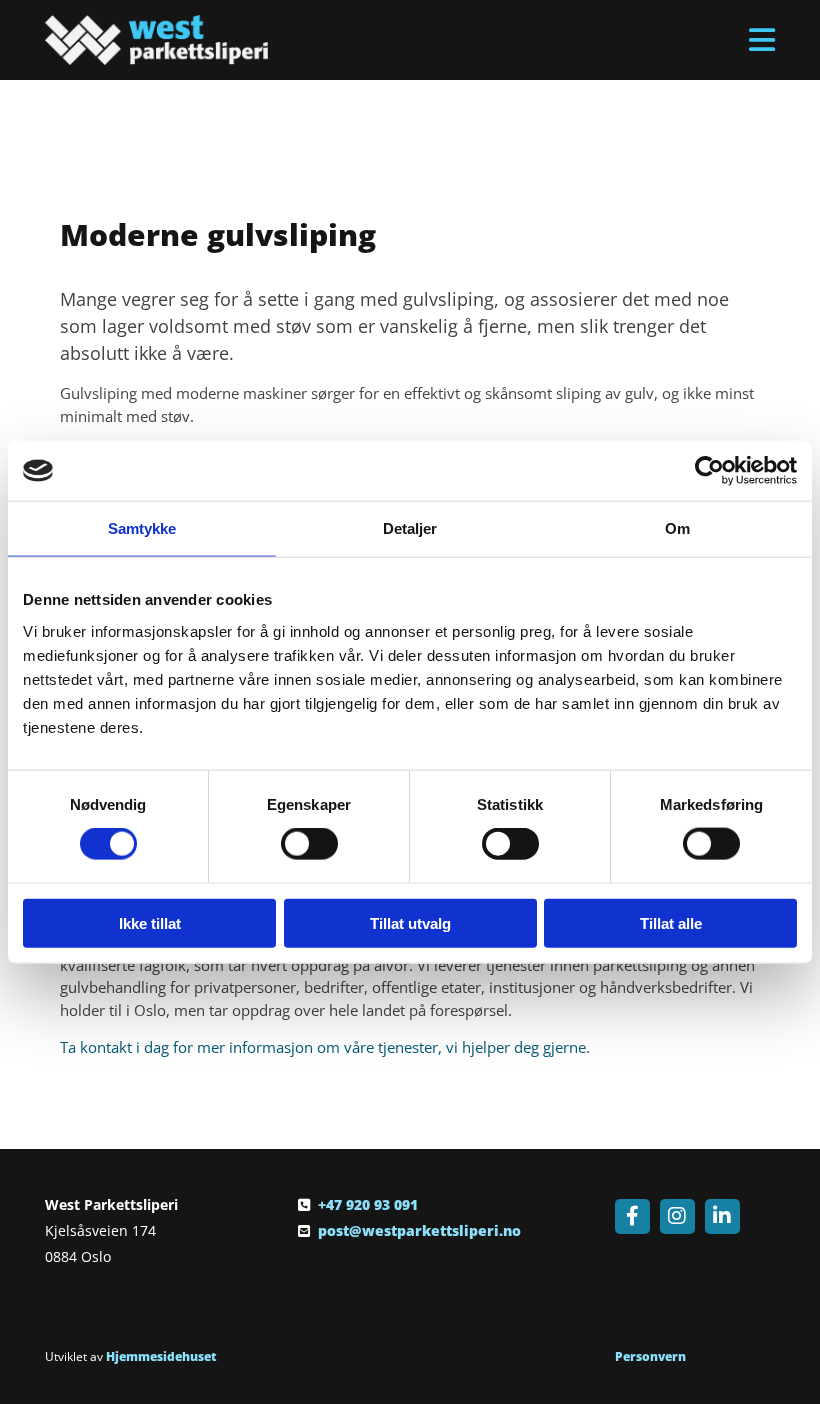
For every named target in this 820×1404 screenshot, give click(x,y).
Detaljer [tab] (410, 528)
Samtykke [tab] (142, 528)
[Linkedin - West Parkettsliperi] (722, 1216)
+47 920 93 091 (368, 1204)
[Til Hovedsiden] (156, 40)
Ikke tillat (150, 922)
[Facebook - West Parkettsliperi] (632, 1216)
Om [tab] (677, 528)
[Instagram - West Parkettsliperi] (677, 1216)
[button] (536, 40)
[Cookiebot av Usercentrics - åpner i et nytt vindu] (709, 471)
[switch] (309, 844)
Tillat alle (671, 922)
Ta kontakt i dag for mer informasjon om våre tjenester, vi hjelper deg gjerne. (325, 1047)
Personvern (650, 1356)
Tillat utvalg (410, 922)
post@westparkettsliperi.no (419, 1230)
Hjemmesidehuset (161, 1356)
